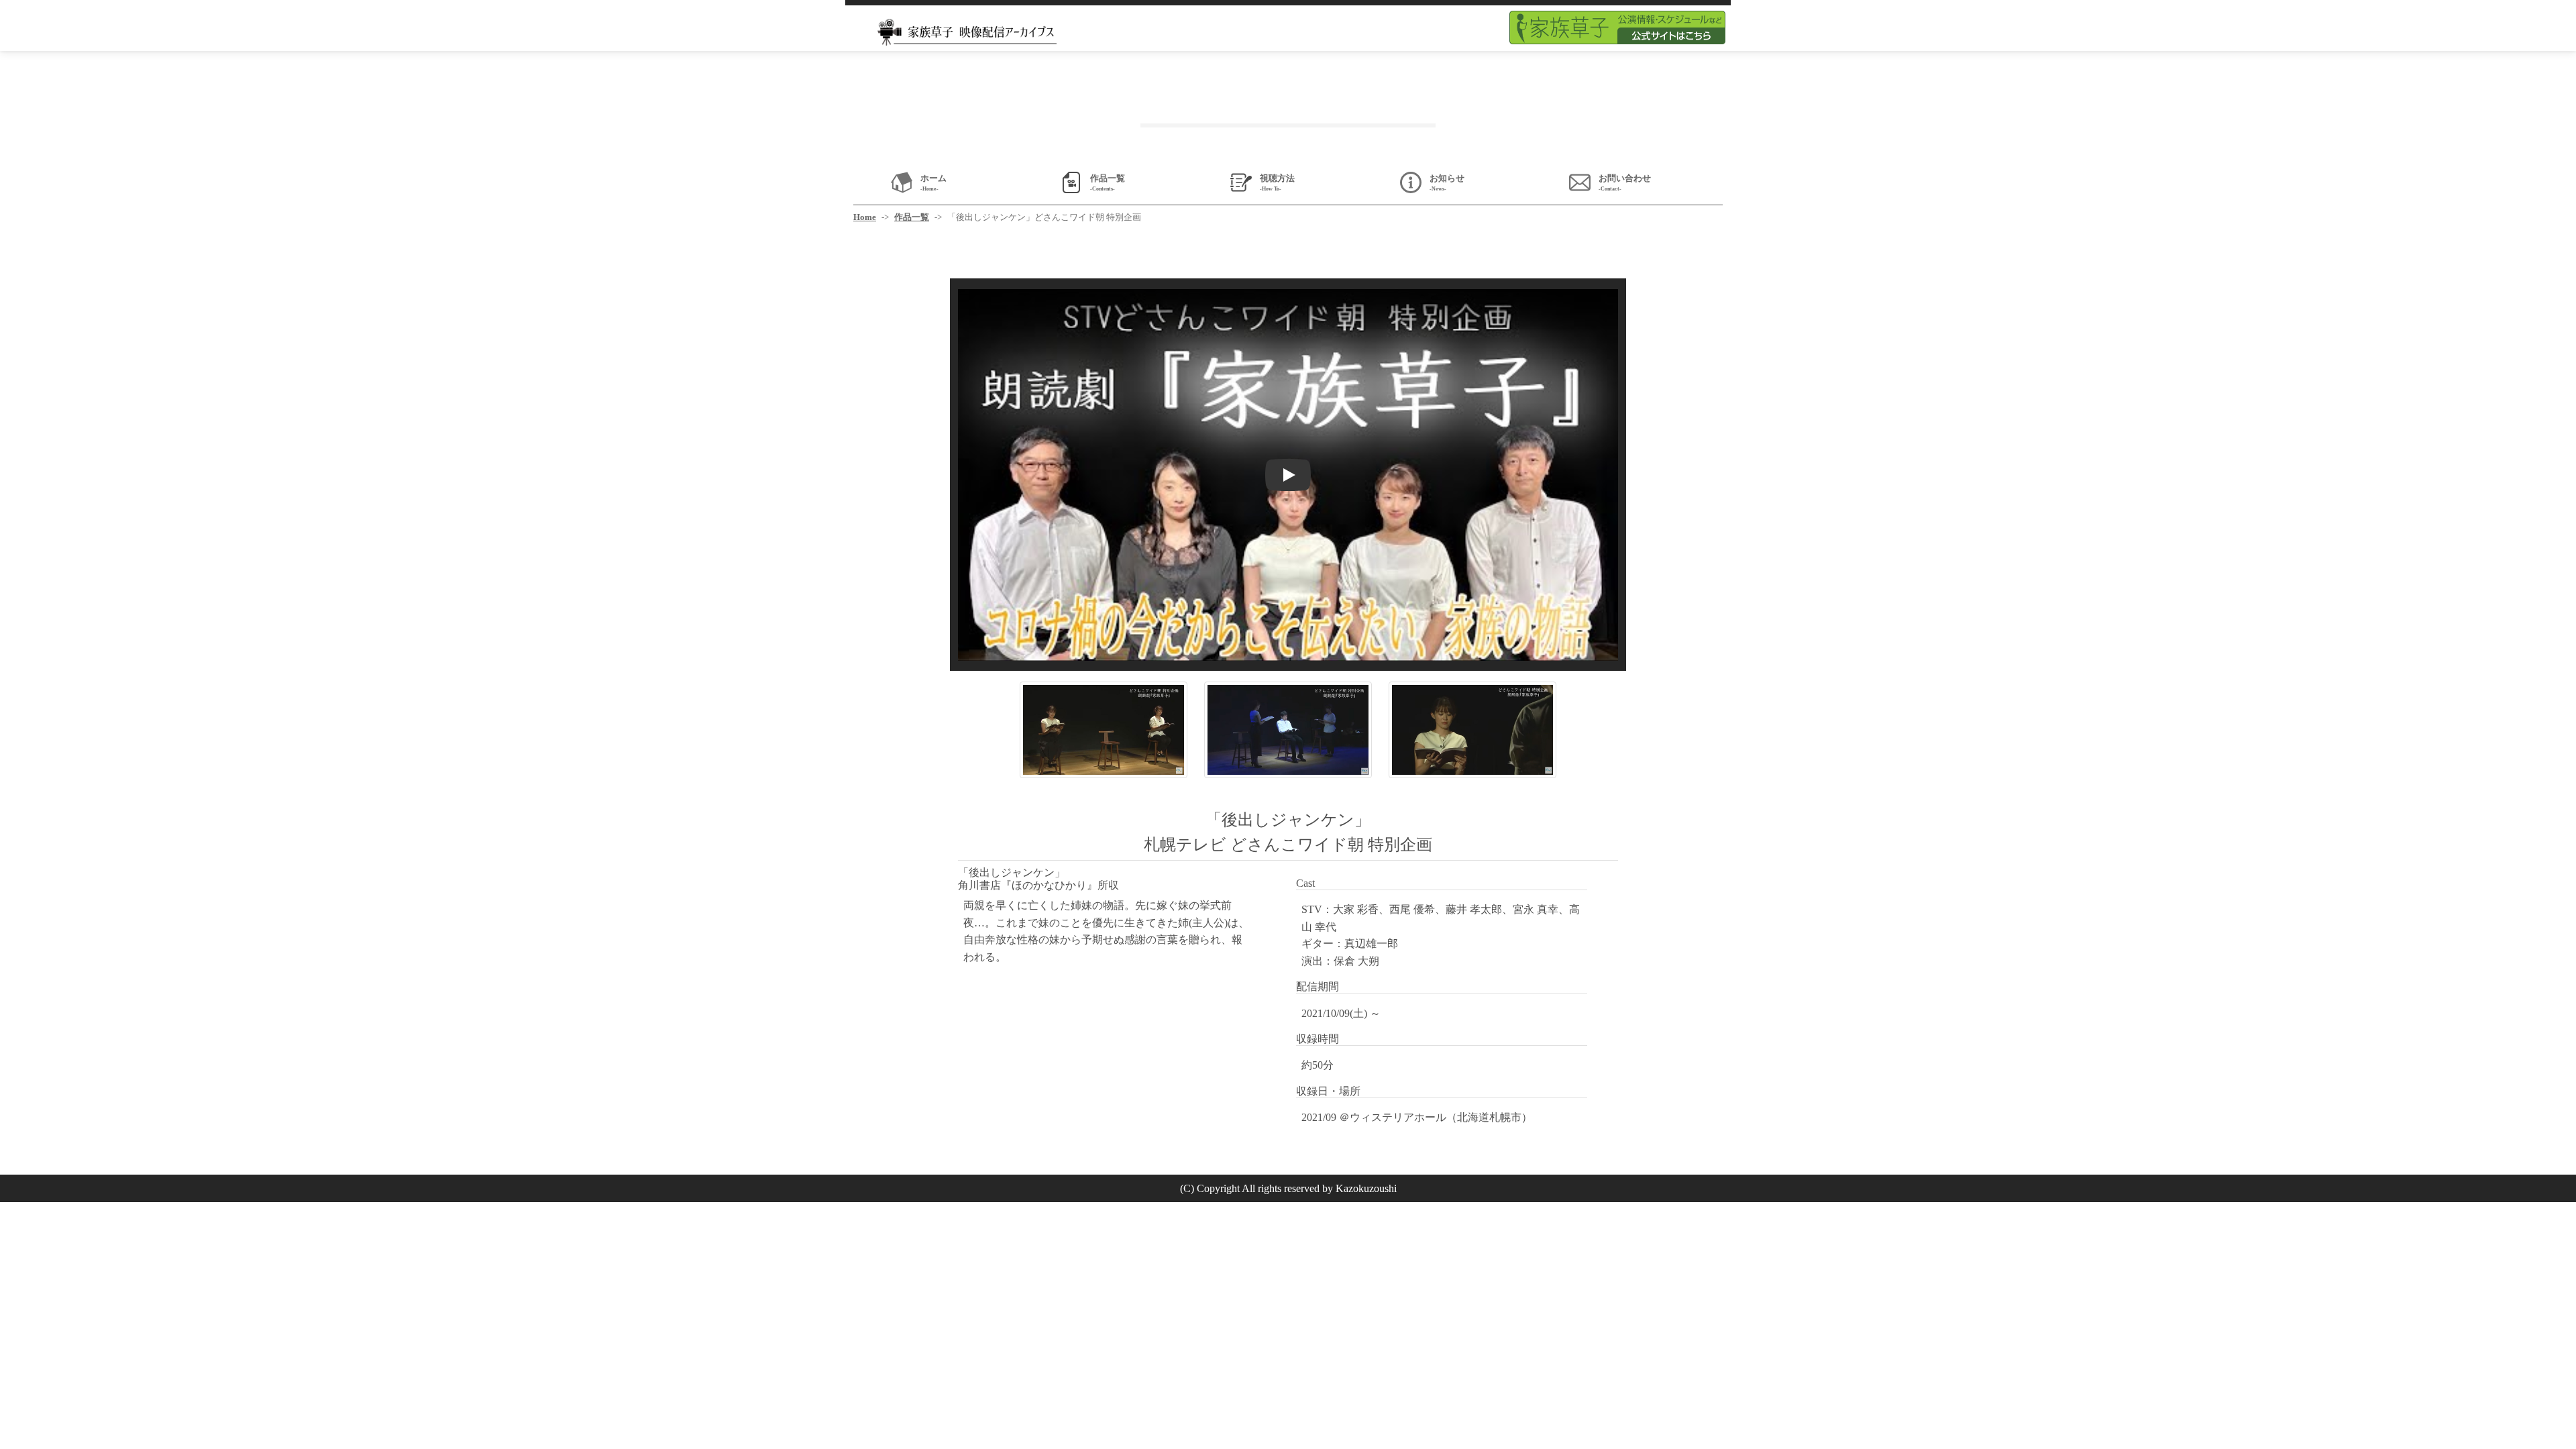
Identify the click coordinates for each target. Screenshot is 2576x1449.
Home (865, 217)
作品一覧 (912, 217)
